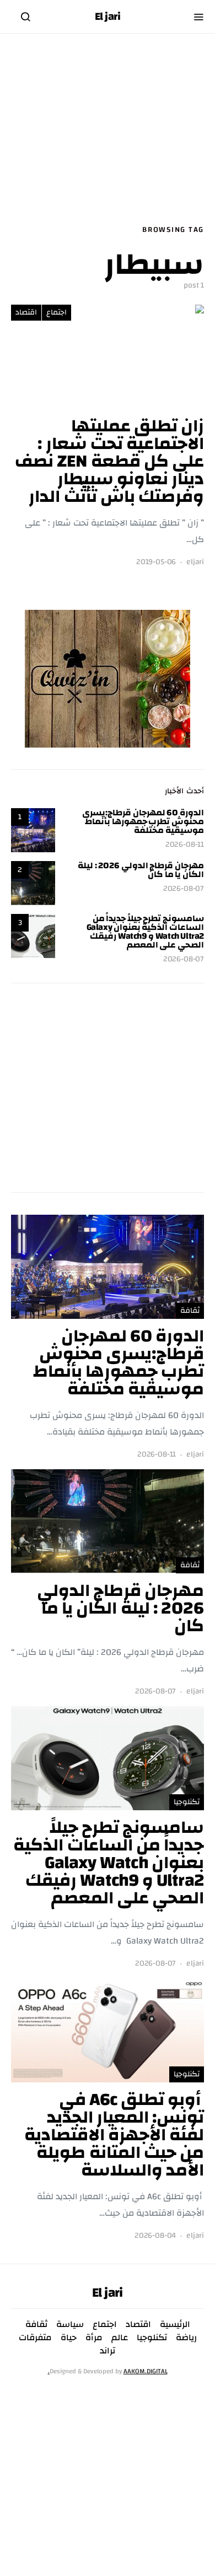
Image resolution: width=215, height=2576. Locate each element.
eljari (195, 562)
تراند (108, 2351)
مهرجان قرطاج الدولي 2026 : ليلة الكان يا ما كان (141, 870)
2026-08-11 (185, 845)
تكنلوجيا (187, 1802)
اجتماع (57, 312)
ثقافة (190, 1311)
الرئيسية (175, 2324)
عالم (120, 2337)
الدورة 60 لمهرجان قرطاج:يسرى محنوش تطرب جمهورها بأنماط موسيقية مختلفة (143, 821)
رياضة (186, 2337)
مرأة (94, 2337)
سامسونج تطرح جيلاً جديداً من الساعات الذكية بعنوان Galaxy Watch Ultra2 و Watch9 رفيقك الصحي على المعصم (145, 932)
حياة (69, 2337)
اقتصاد (26, 312)
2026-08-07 (184, 889)
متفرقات (35, 2337)
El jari (108, 17)
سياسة (70, 2324)
